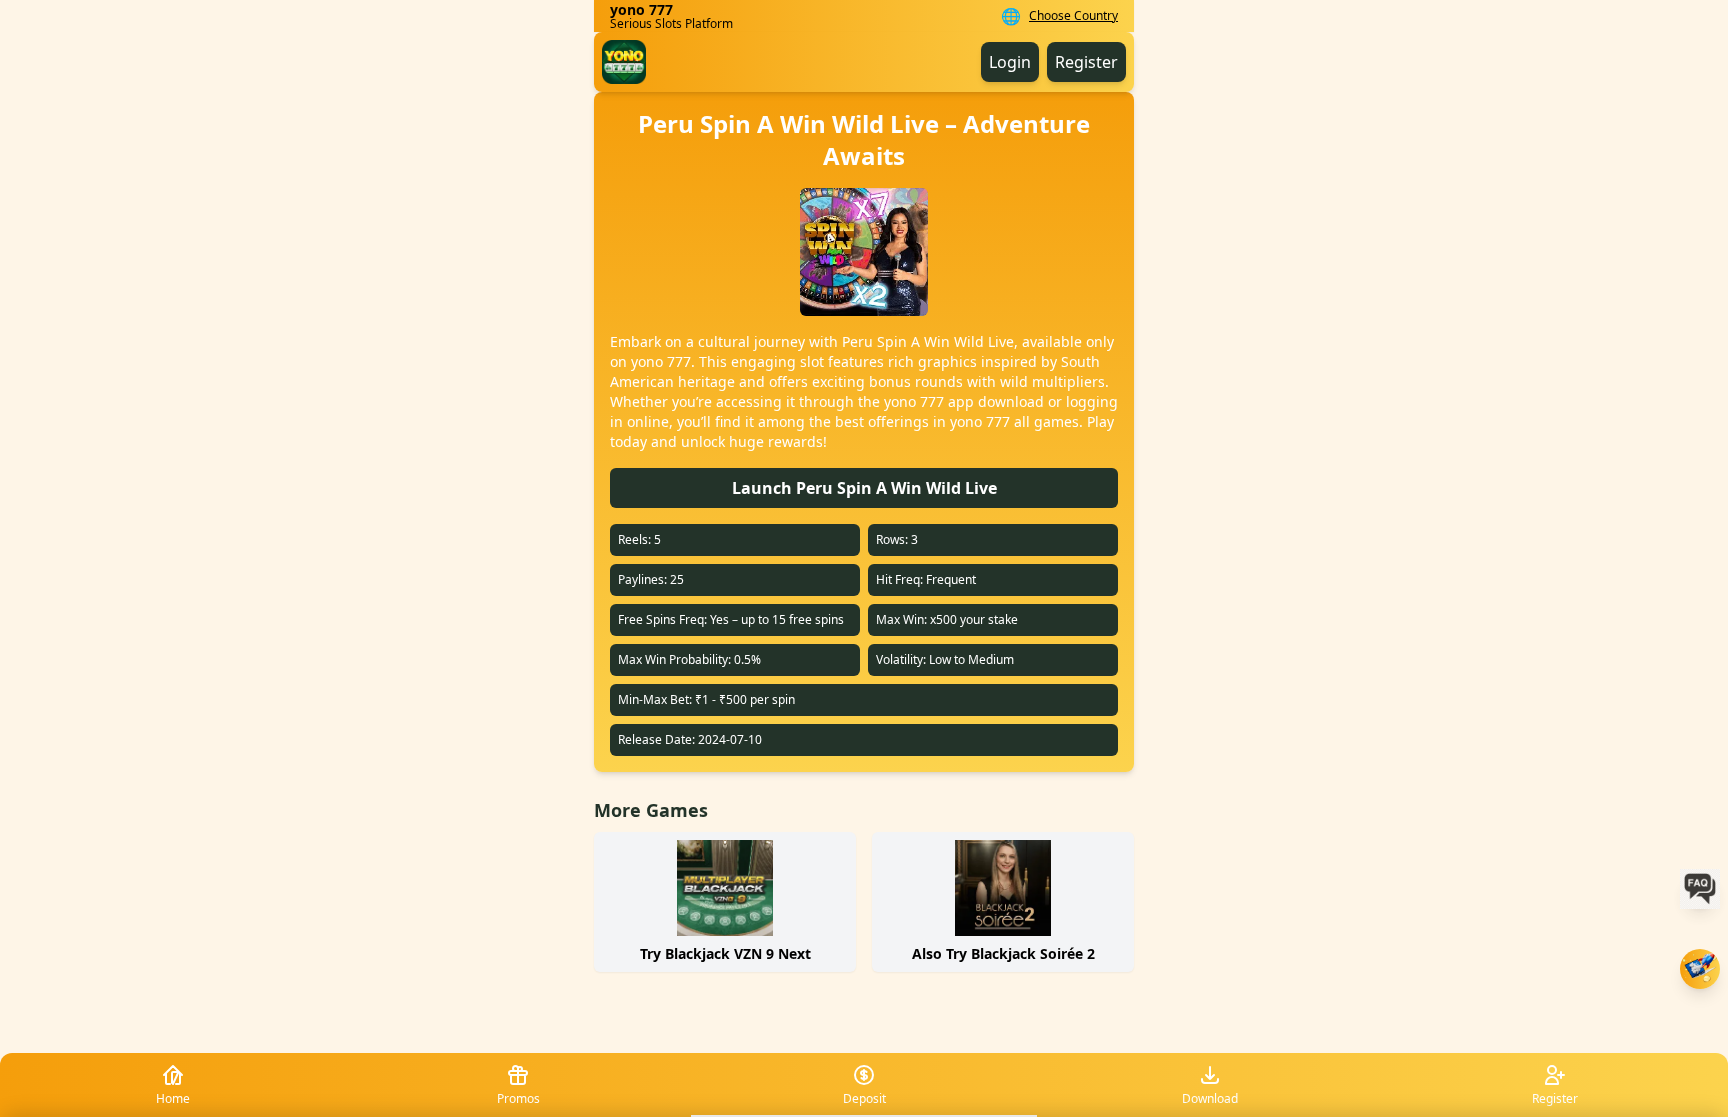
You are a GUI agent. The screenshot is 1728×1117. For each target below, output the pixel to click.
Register (1086, 62)
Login (1010, 62)
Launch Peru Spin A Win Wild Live (864, 488)
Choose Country (1073, 16)
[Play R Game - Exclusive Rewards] (1700, 969)
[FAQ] (1700, 889)
